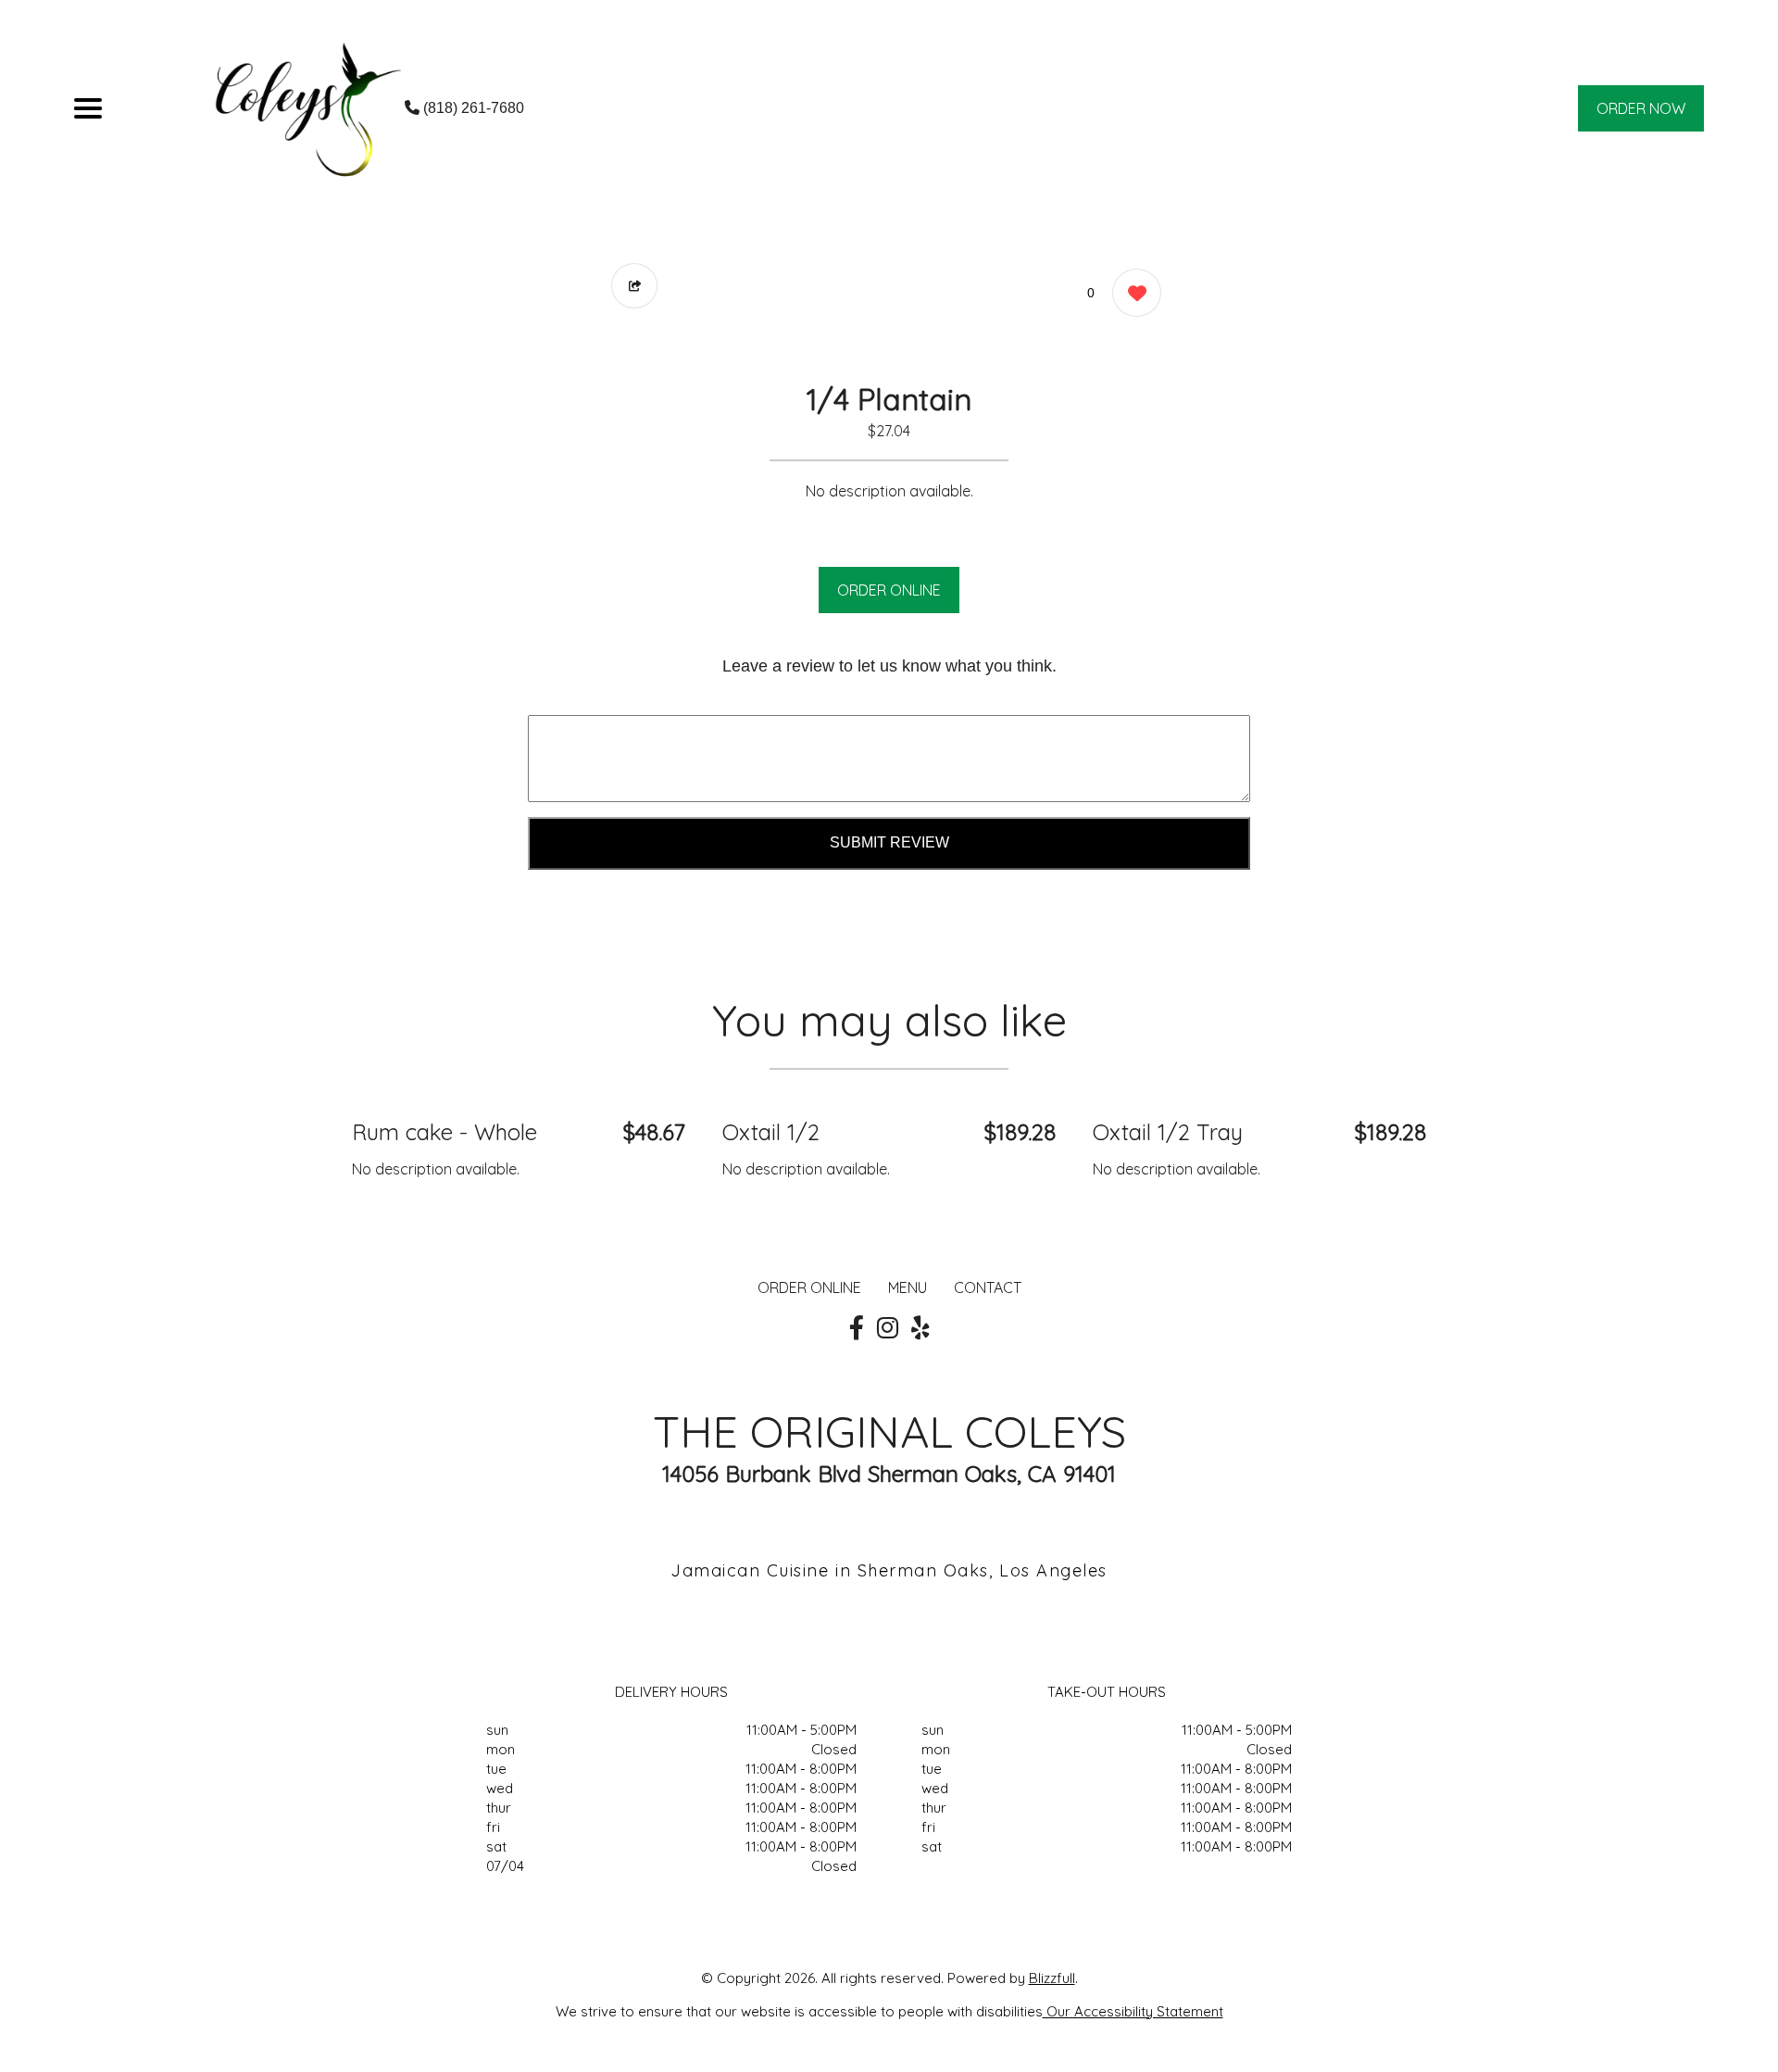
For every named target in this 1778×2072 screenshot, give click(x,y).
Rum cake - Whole (444, 1132)
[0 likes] (1132, 293)
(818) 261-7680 (472, 108)
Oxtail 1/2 (771, 1132)
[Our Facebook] (857, 1328)
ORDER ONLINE (889, 590)
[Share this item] (634, 286)
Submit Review (889, 842)
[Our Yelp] (920, 1328)
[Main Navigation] (88, 108)
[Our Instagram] (888, 1328)
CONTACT (988, 1287)
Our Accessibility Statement (1133, 2011)
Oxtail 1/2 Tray (1168, 1132)
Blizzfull (1052, 1978)
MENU (908, 1287)
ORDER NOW (1641, 108)
